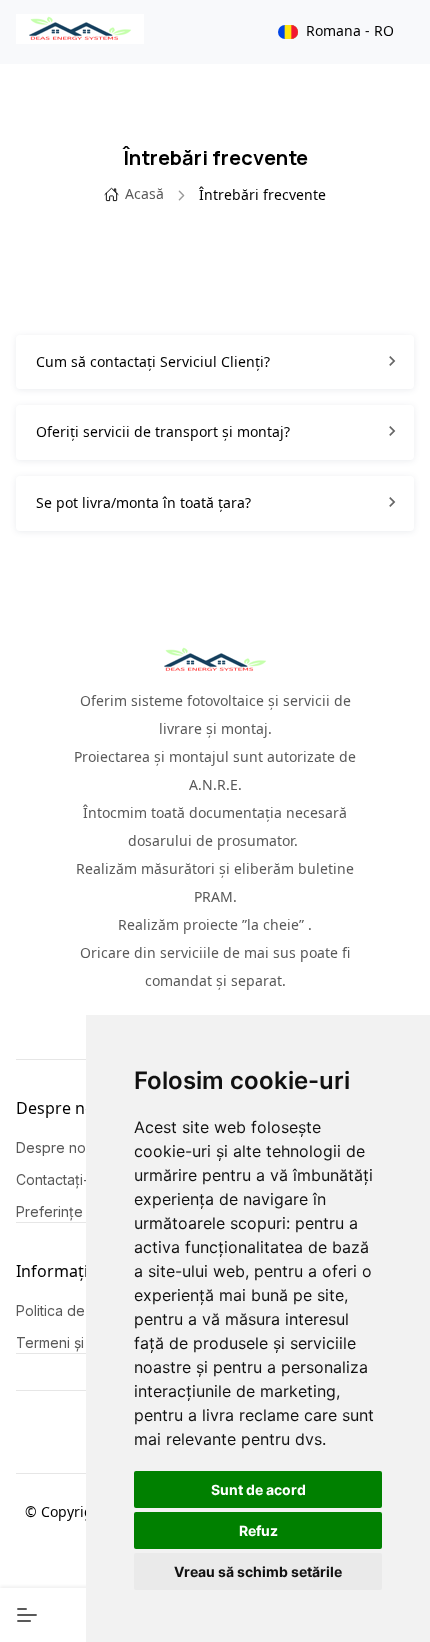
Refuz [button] (258, 1530)
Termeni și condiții (76, 1342)
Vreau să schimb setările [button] (258, 1571)
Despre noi (52, 1147)
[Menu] (27, 1615)
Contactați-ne (61, 1179)
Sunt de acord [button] (258, 1489)
